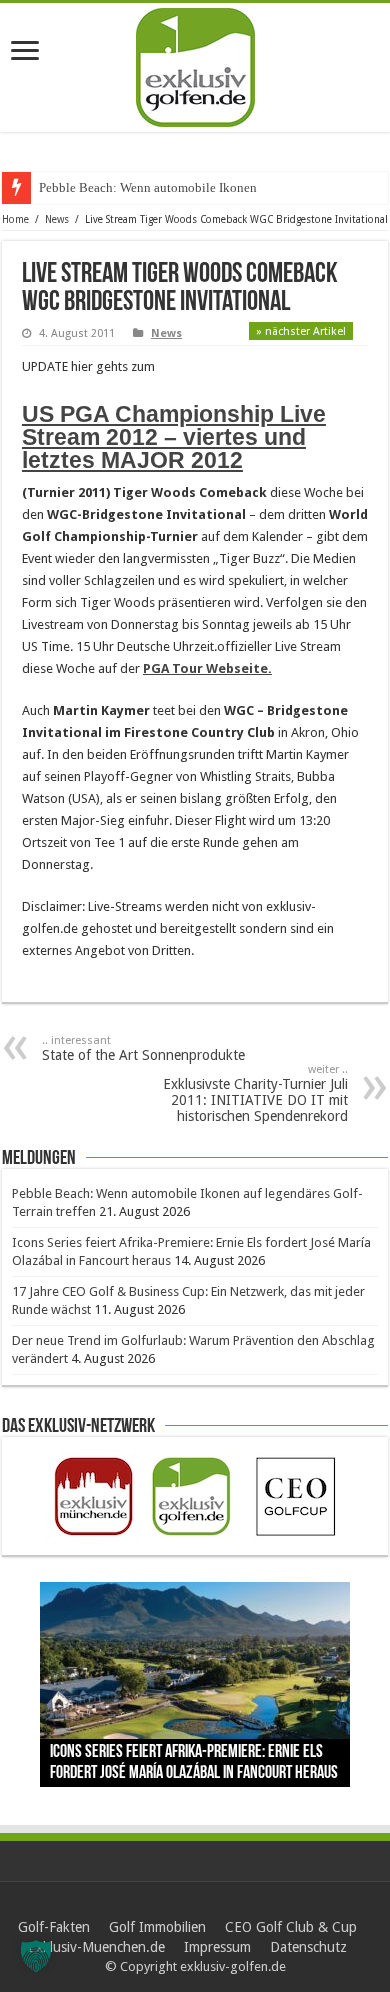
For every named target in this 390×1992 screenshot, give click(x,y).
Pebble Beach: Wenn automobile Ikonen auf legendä (181, 187)
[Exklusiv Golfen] (195, 64)
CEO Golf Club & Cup (291, 1927)
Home (15, 219)
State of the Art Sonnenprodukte (143, 1048)
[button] (36, 1956)
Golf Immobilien (157, 1927)
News (57, 219)
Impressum (217, 1947)
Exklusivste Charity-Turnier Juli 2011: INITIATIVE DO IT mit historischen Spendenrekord (255, 1093)
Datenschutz (308, 1947)
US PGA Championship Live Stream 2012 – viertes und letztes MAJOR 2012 (174, 437)
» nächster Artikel (301, 331)
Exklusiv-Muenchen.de (96, 1947)
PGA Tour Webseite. (207, 668)
